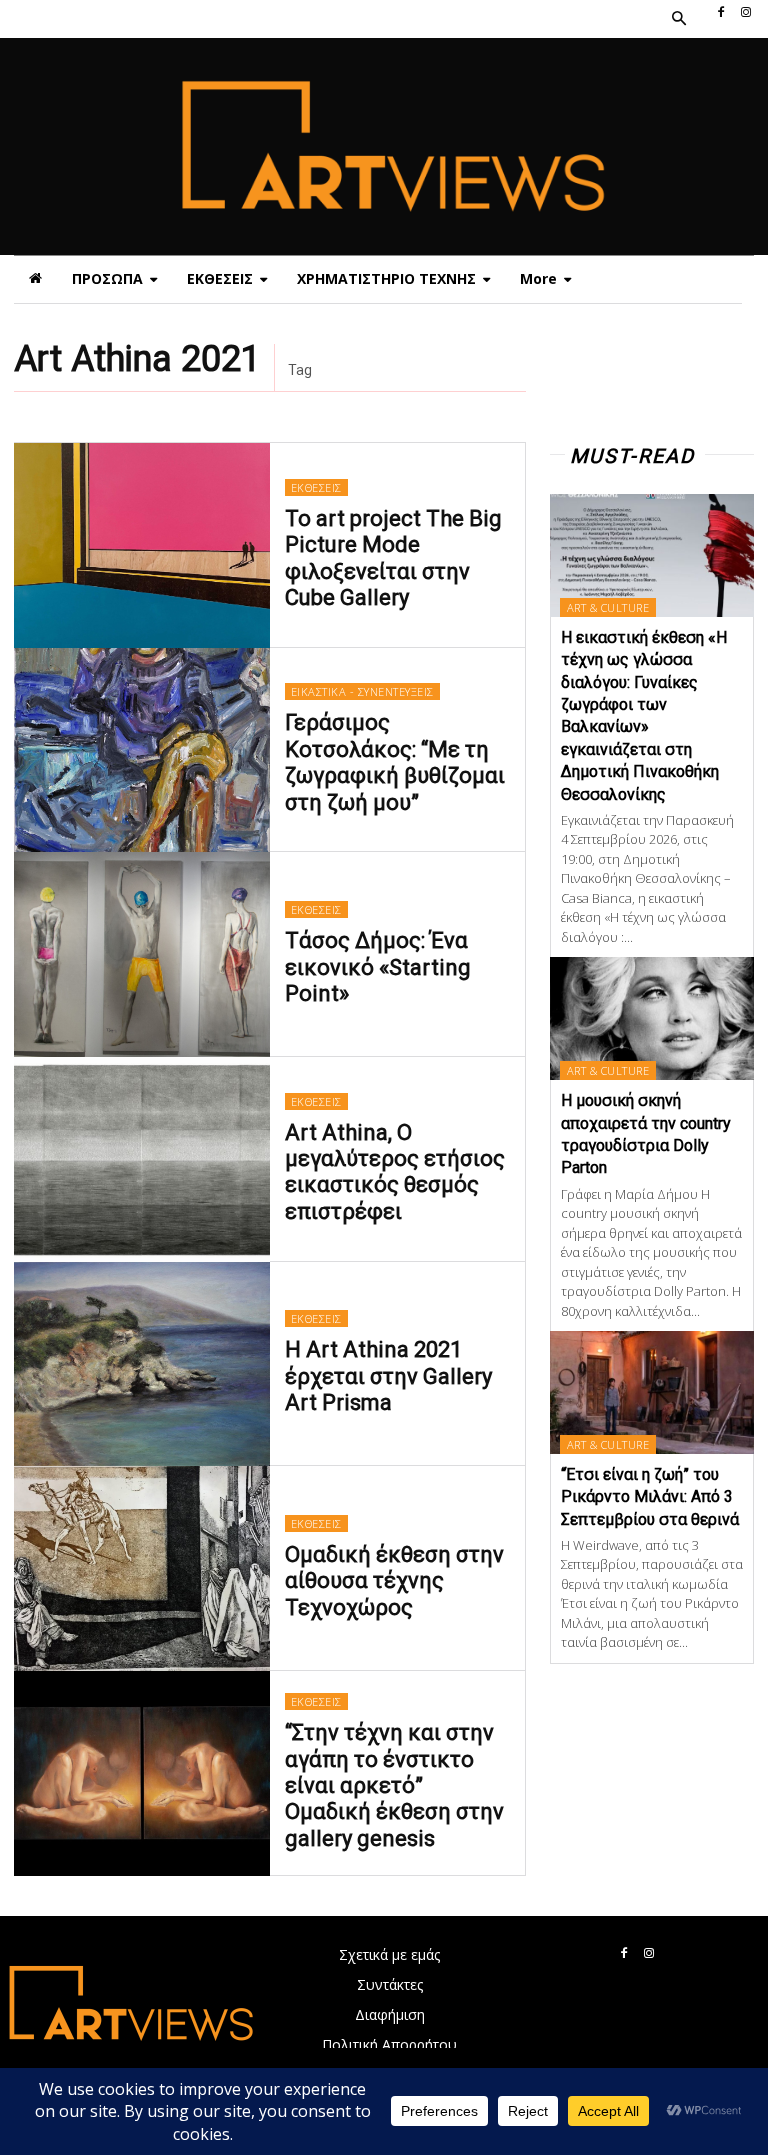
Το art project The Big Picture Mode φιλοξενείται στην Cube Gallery (393, 558)
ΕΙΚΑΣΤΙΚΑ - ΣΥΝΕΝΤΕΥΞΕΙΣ (362, 691)
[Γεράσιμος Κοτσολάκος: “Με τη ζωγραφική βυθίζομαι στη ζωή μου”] (142, 750)
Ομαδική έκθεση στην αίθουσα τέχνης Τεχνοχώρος (394, 1581)
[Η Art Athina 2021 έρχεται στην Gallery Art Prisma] (142, 1364)
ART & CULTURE (608, 607)
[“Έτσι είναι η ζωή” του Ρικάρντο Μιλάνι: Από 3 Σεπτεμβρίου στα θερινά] (652, 1392)
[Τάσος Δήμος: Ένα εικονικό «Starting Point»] (142, 954)
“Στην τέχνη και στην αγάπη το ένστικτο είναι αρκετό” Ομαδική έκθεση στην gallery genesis (394, 1785)
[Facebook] (721, 13)
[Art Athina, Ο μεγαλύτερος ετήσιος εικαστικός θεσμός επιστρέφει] (142, 1159)
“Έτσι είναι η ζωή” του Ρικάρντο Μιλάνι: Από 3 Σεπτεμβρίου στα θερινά (650, 1497)
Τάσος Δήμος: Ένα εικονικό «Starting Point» (378, 967)
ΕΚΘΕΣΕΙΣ (316, 487)
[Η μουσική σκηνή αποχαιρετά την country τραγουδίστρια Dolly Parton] (652, 1018)
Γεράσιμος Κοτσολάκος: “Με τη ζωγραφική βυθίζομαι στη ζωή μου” (395, 762)
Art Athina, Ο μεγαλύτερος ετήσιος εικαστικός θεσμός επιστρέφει (395, 1172)
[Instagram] (746, 13)
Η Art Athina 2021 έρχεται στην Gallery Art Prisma (388, 1376)
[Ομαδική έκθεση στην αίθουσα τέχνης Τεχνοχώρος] (142, 1568)
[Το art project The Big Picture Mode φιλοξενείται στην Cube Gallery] (142, 545)
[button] (678, 19)
